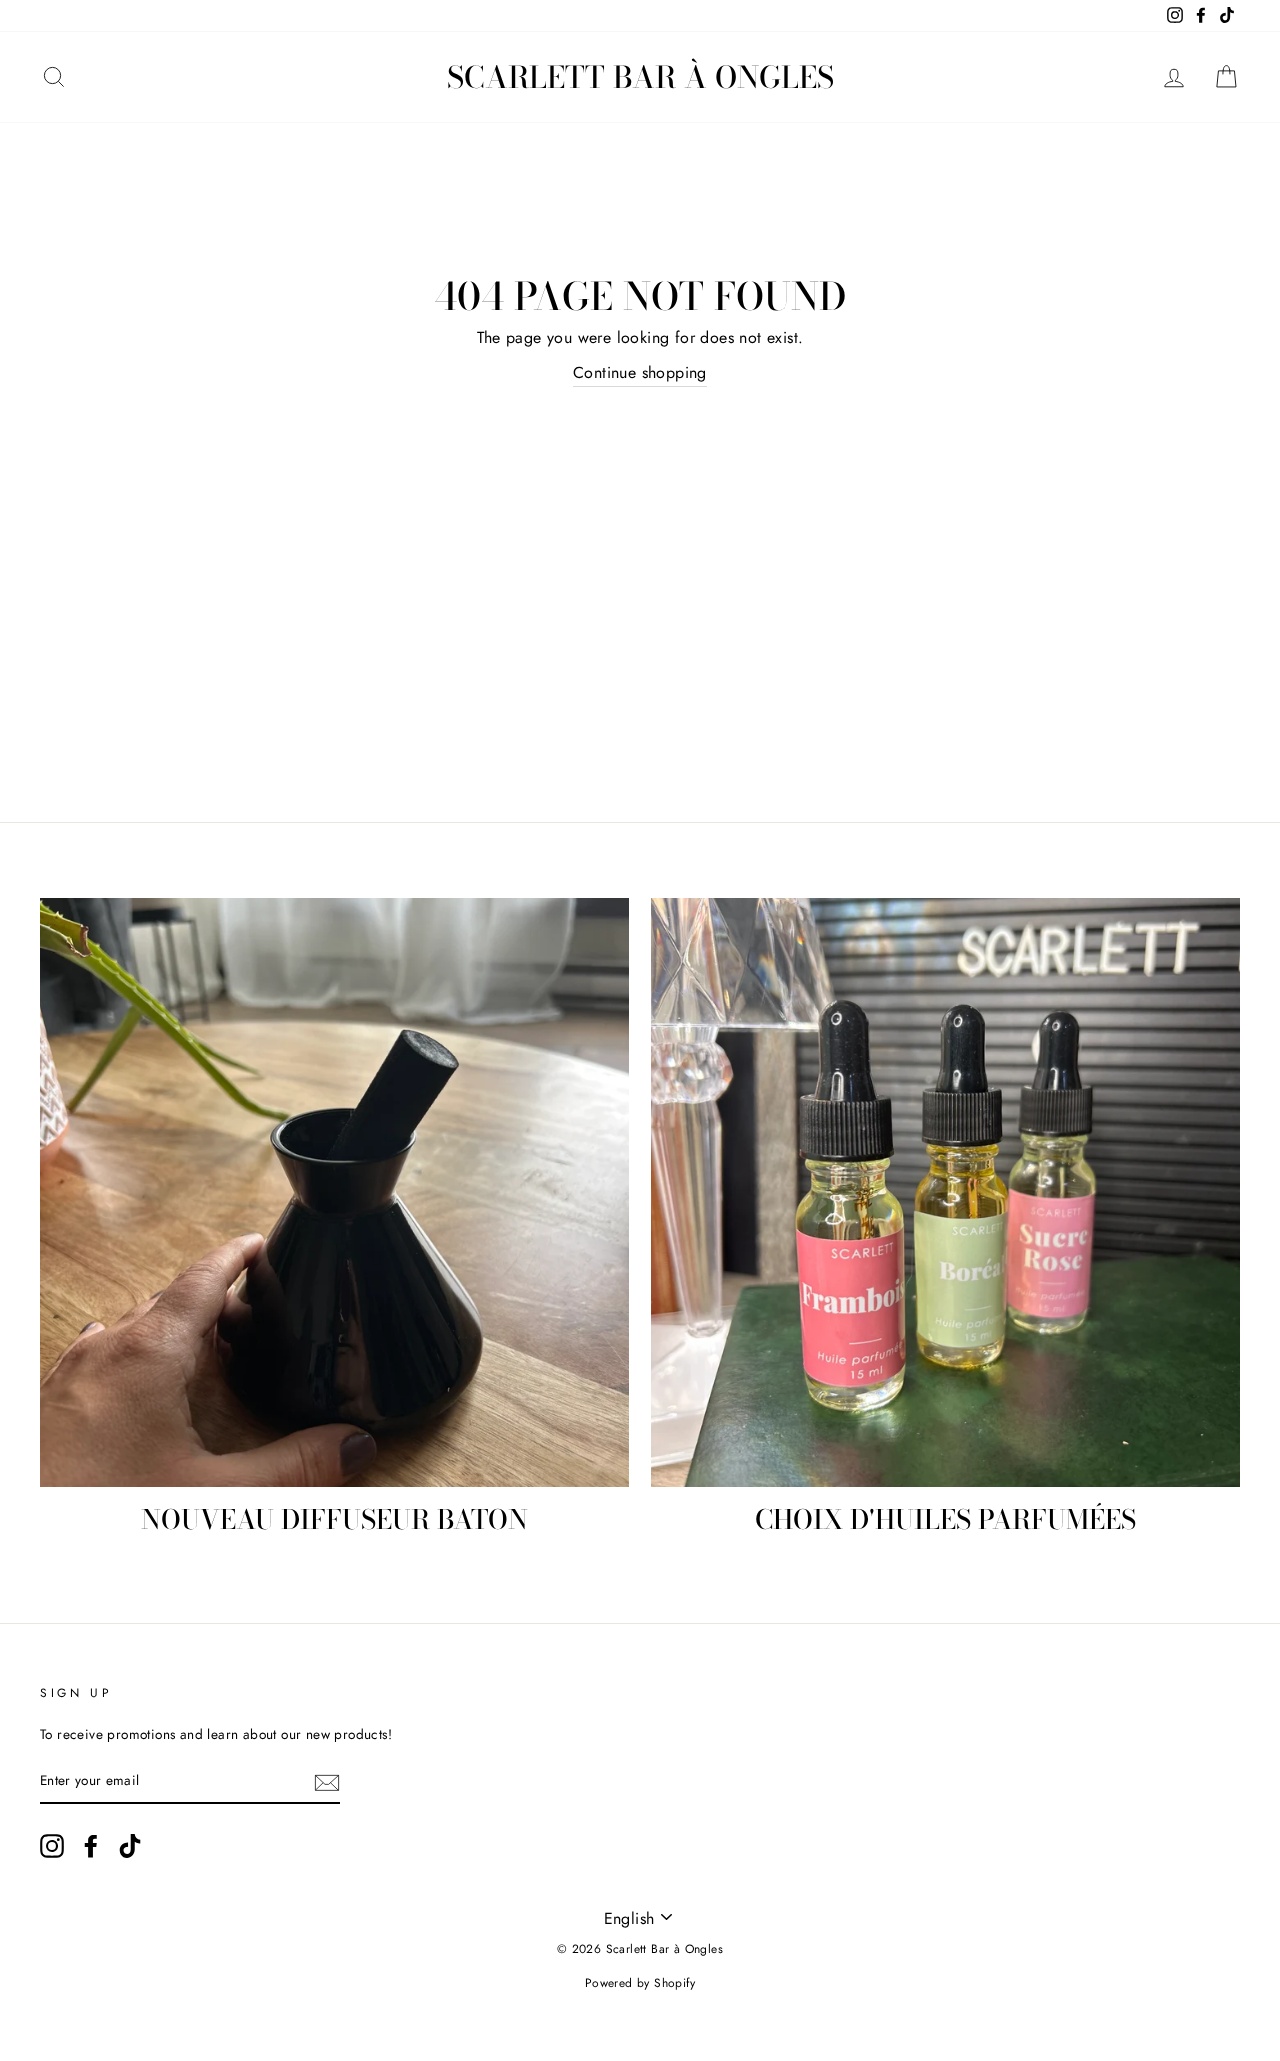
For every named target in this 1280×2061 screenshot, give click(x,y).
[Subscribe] (327, 1782)
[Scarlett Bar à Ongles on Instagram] (52, 1846)
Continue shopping (640, 372)
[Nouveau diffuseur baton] (334, 1192)
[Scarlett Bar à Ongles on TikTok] (130, 1846)
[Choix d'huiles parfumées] (945, 1192)
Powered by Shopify (640, 1983)
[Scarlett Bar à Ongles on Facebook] (91, 1846)
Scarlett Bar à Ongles (640, 77)
